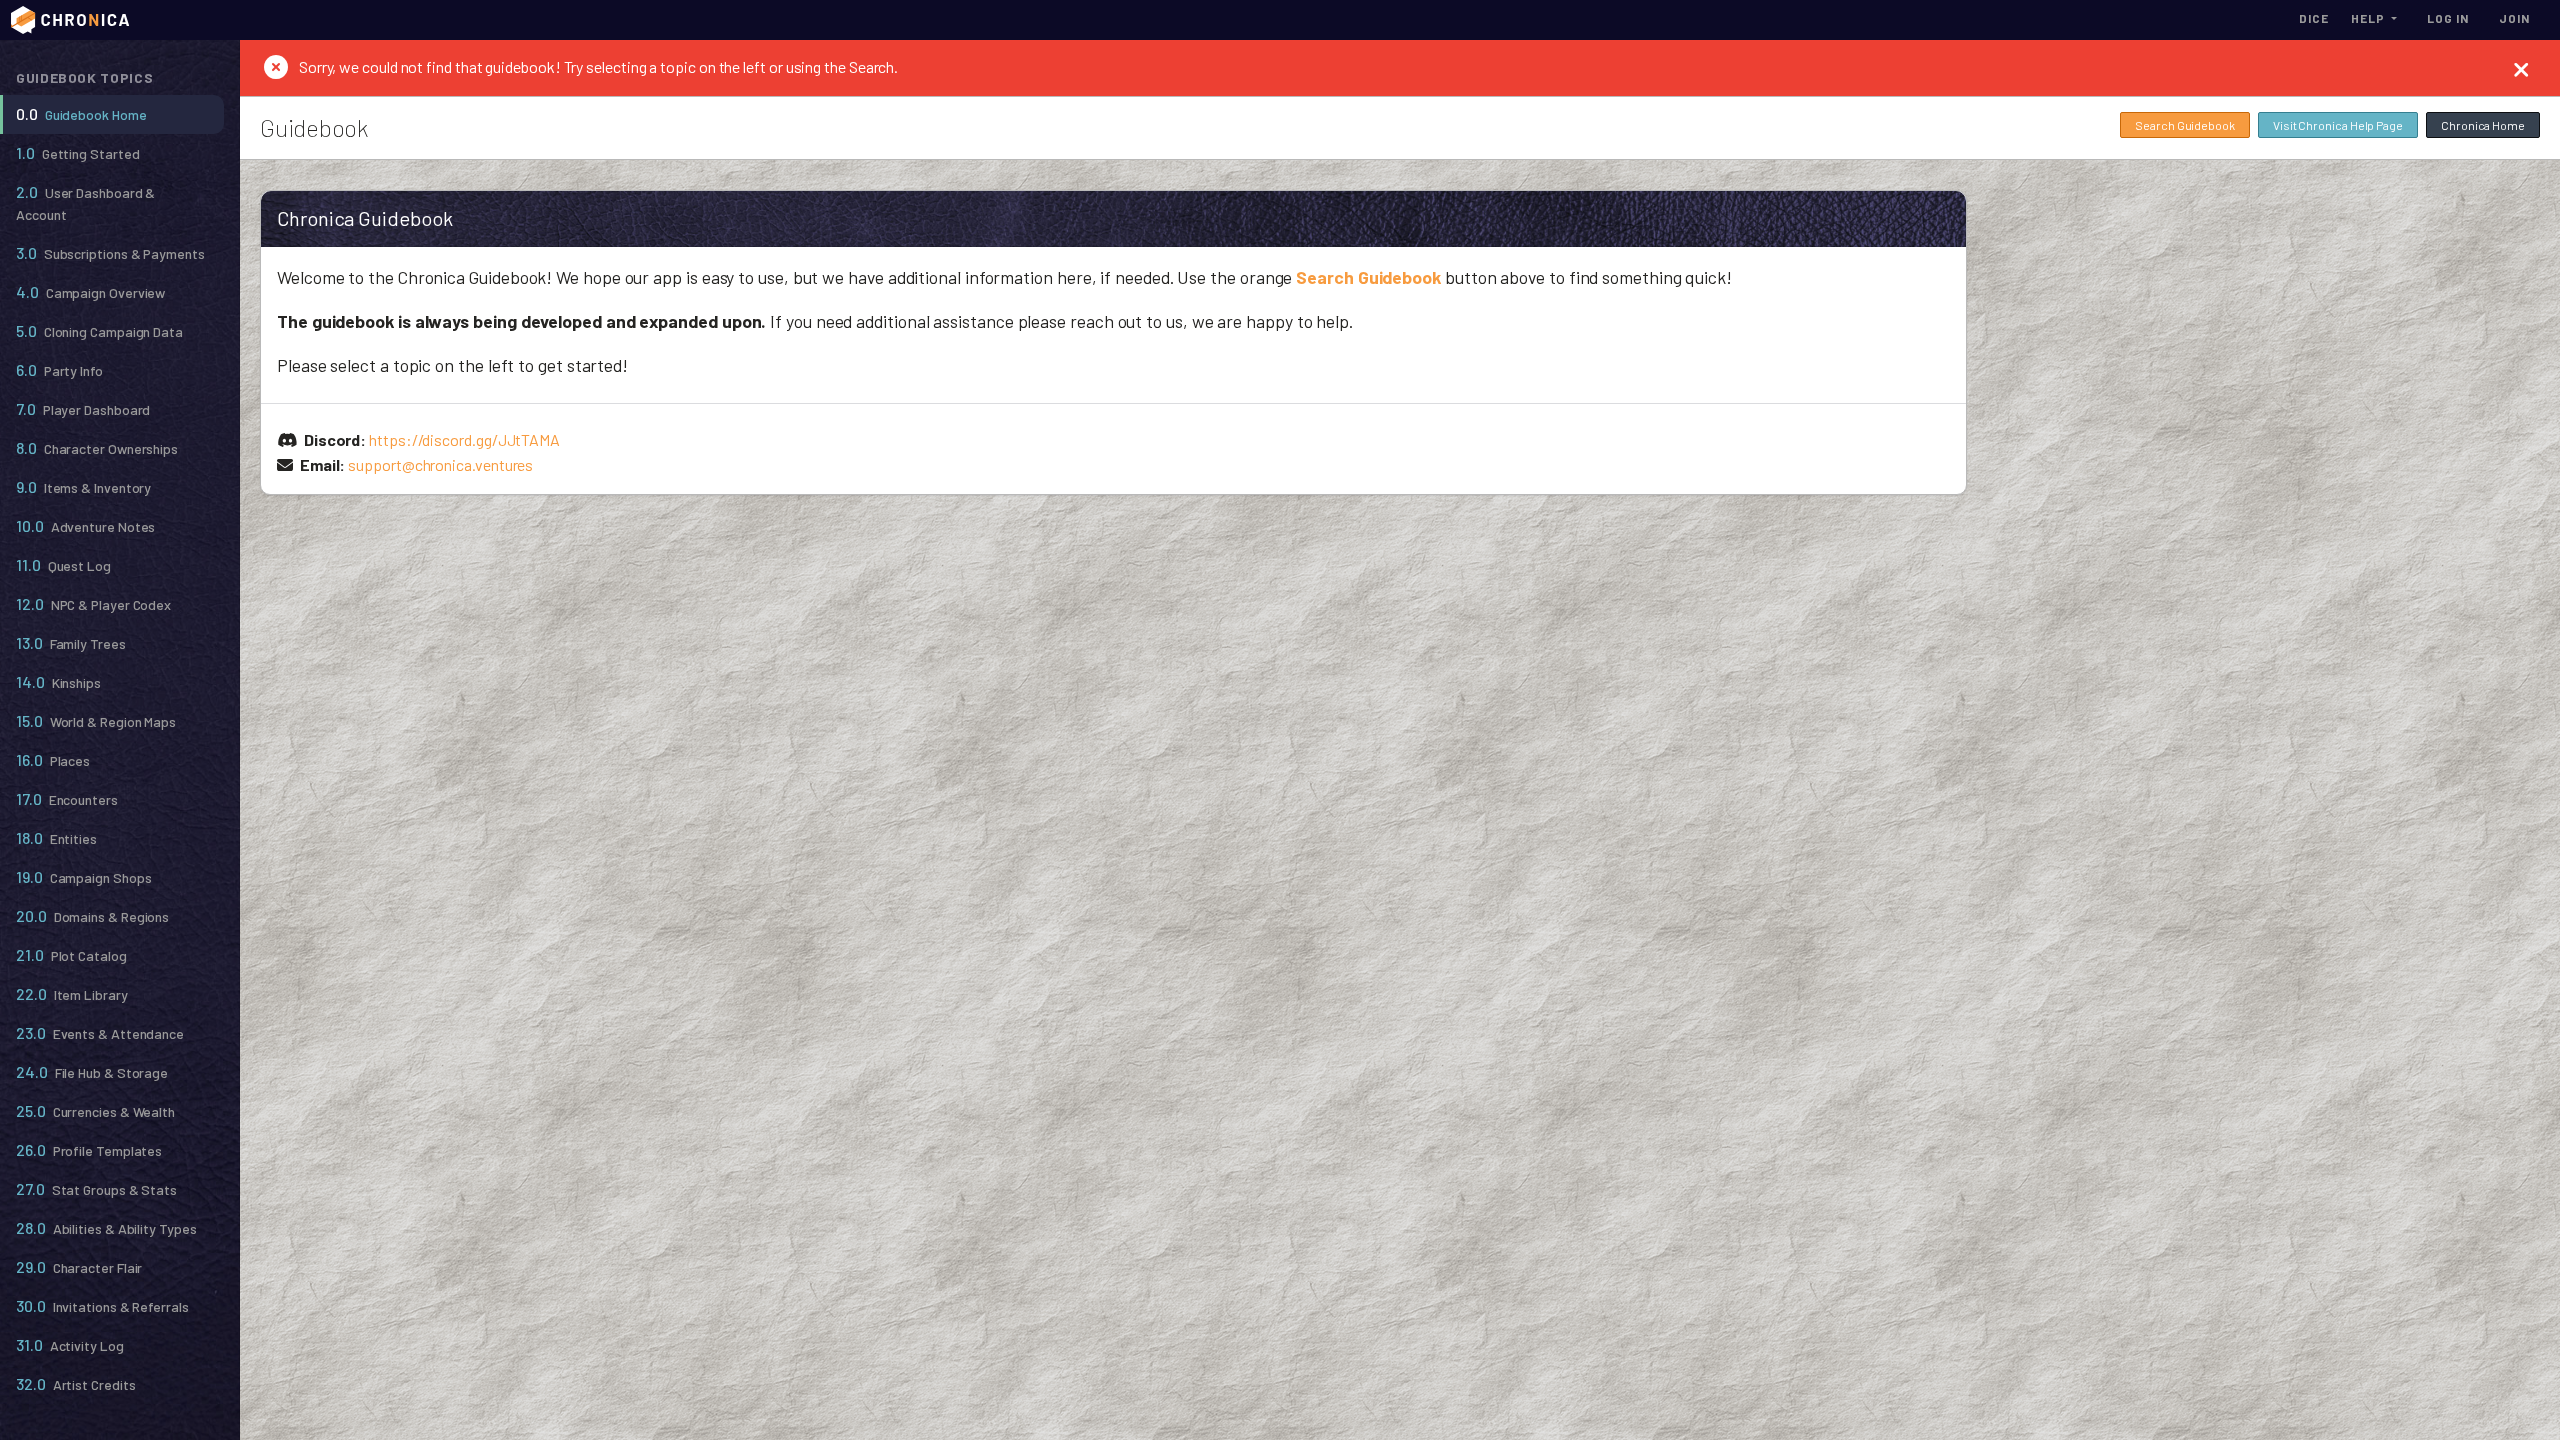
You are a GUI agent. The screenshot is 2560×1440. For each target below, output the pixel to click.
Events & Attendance (100, 1032)
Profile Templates (89, 1149)
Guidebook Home (81, 113)
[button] (2374, 18)
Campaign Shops (84, 876)
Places (53, 759)
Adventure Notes (85, 525)
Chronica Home (2483, 125)
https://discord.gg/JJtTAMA (464, 439)
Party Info (59, 369)
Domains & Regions (92, 915)
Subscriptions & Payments (110, 252)
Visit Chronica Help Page (2338, 125)
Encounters (67, 798)
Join (2514, 18)
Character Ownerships (97, 447)
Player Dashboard (83, 408)
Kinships (58, 681)
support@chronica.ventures (440, 464)
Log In (2448, 18)
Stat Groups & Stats (96, 1188)
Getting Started (78, 152)
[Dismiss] (2522, 68)
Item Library (72, 993)
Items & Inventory (83, 486)
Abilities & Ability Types (106, 1227)
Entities (56, 837)
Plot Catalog (71, 954)
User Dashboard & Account (85, 202)
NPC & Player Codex (93, 603)
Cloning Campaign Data (99, 330)
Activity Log (70, 1344)
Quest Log (63, 564)
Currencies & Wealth (95, 1110)
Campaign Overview (90, 291)
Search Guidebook (2185, 125)
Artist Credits (76, 1383)
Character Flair (79, 1266)
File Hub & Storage (92, 1071)
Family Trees (71, 642)
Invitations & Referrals (102, 1305)
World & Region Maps (96, 720)
